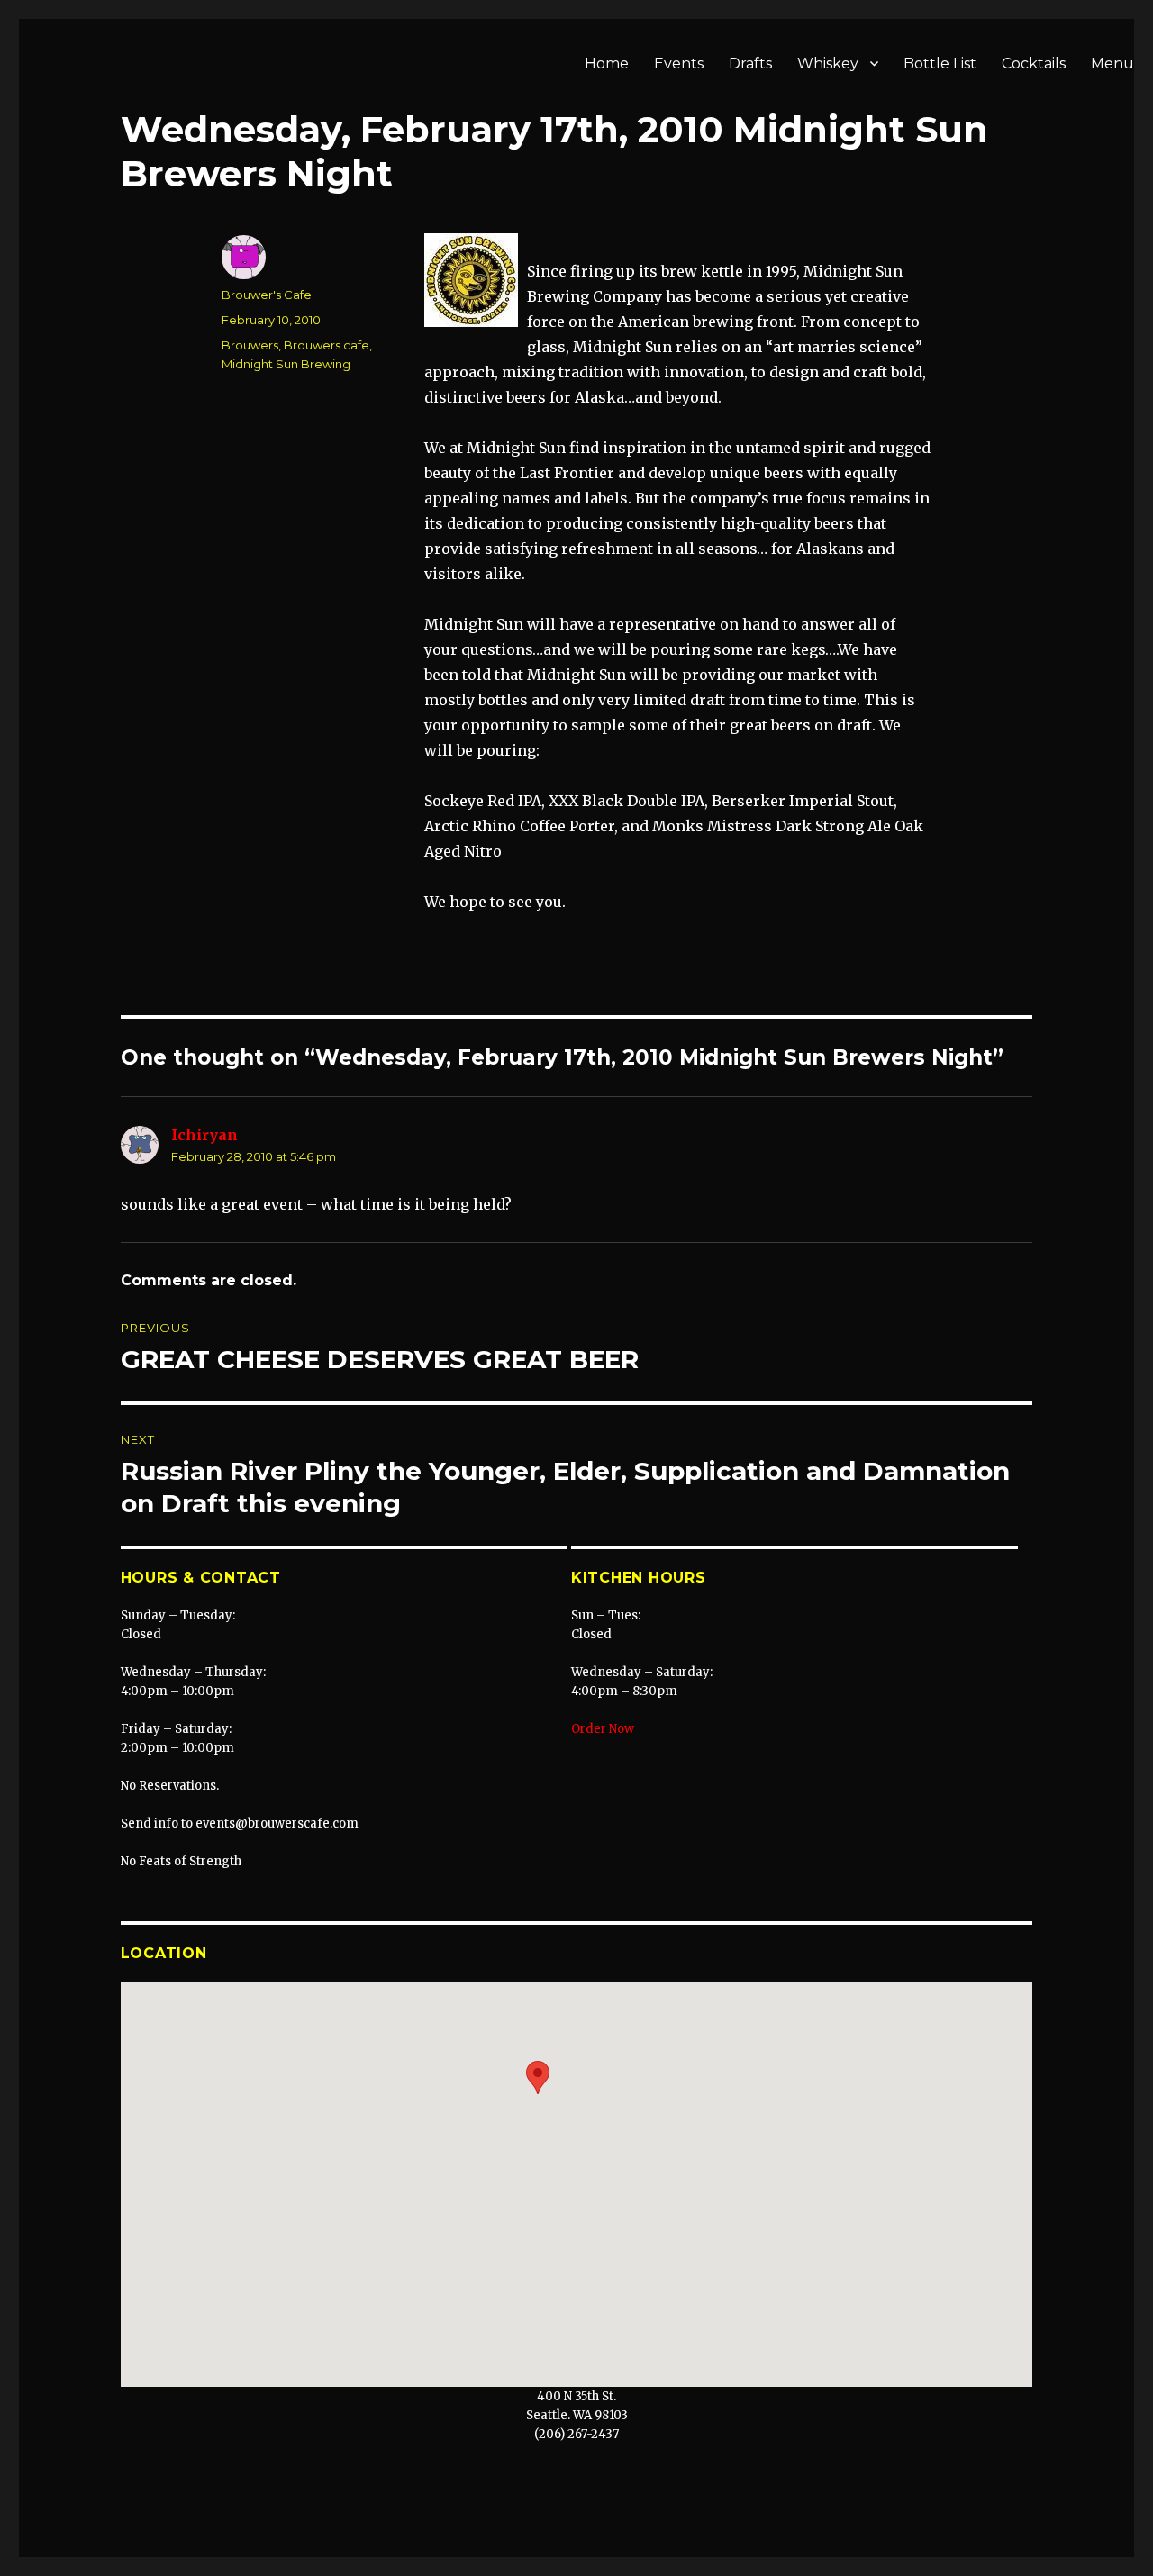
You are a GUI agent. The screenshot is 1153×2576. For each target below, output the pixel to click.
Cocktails (1034, 63)
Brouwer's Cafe (267, 295)
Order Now (603, 1729)
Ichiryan (204, 1135)
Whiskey (828, 63)
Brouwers (250, 345)
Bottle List (940, 63)
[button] (538, 2077)
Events (679, 63)
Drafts (750, 63)
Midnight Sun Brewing (286, 364)
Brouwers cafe (327, 345)
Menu (1112, 63)
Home (607, 63)
